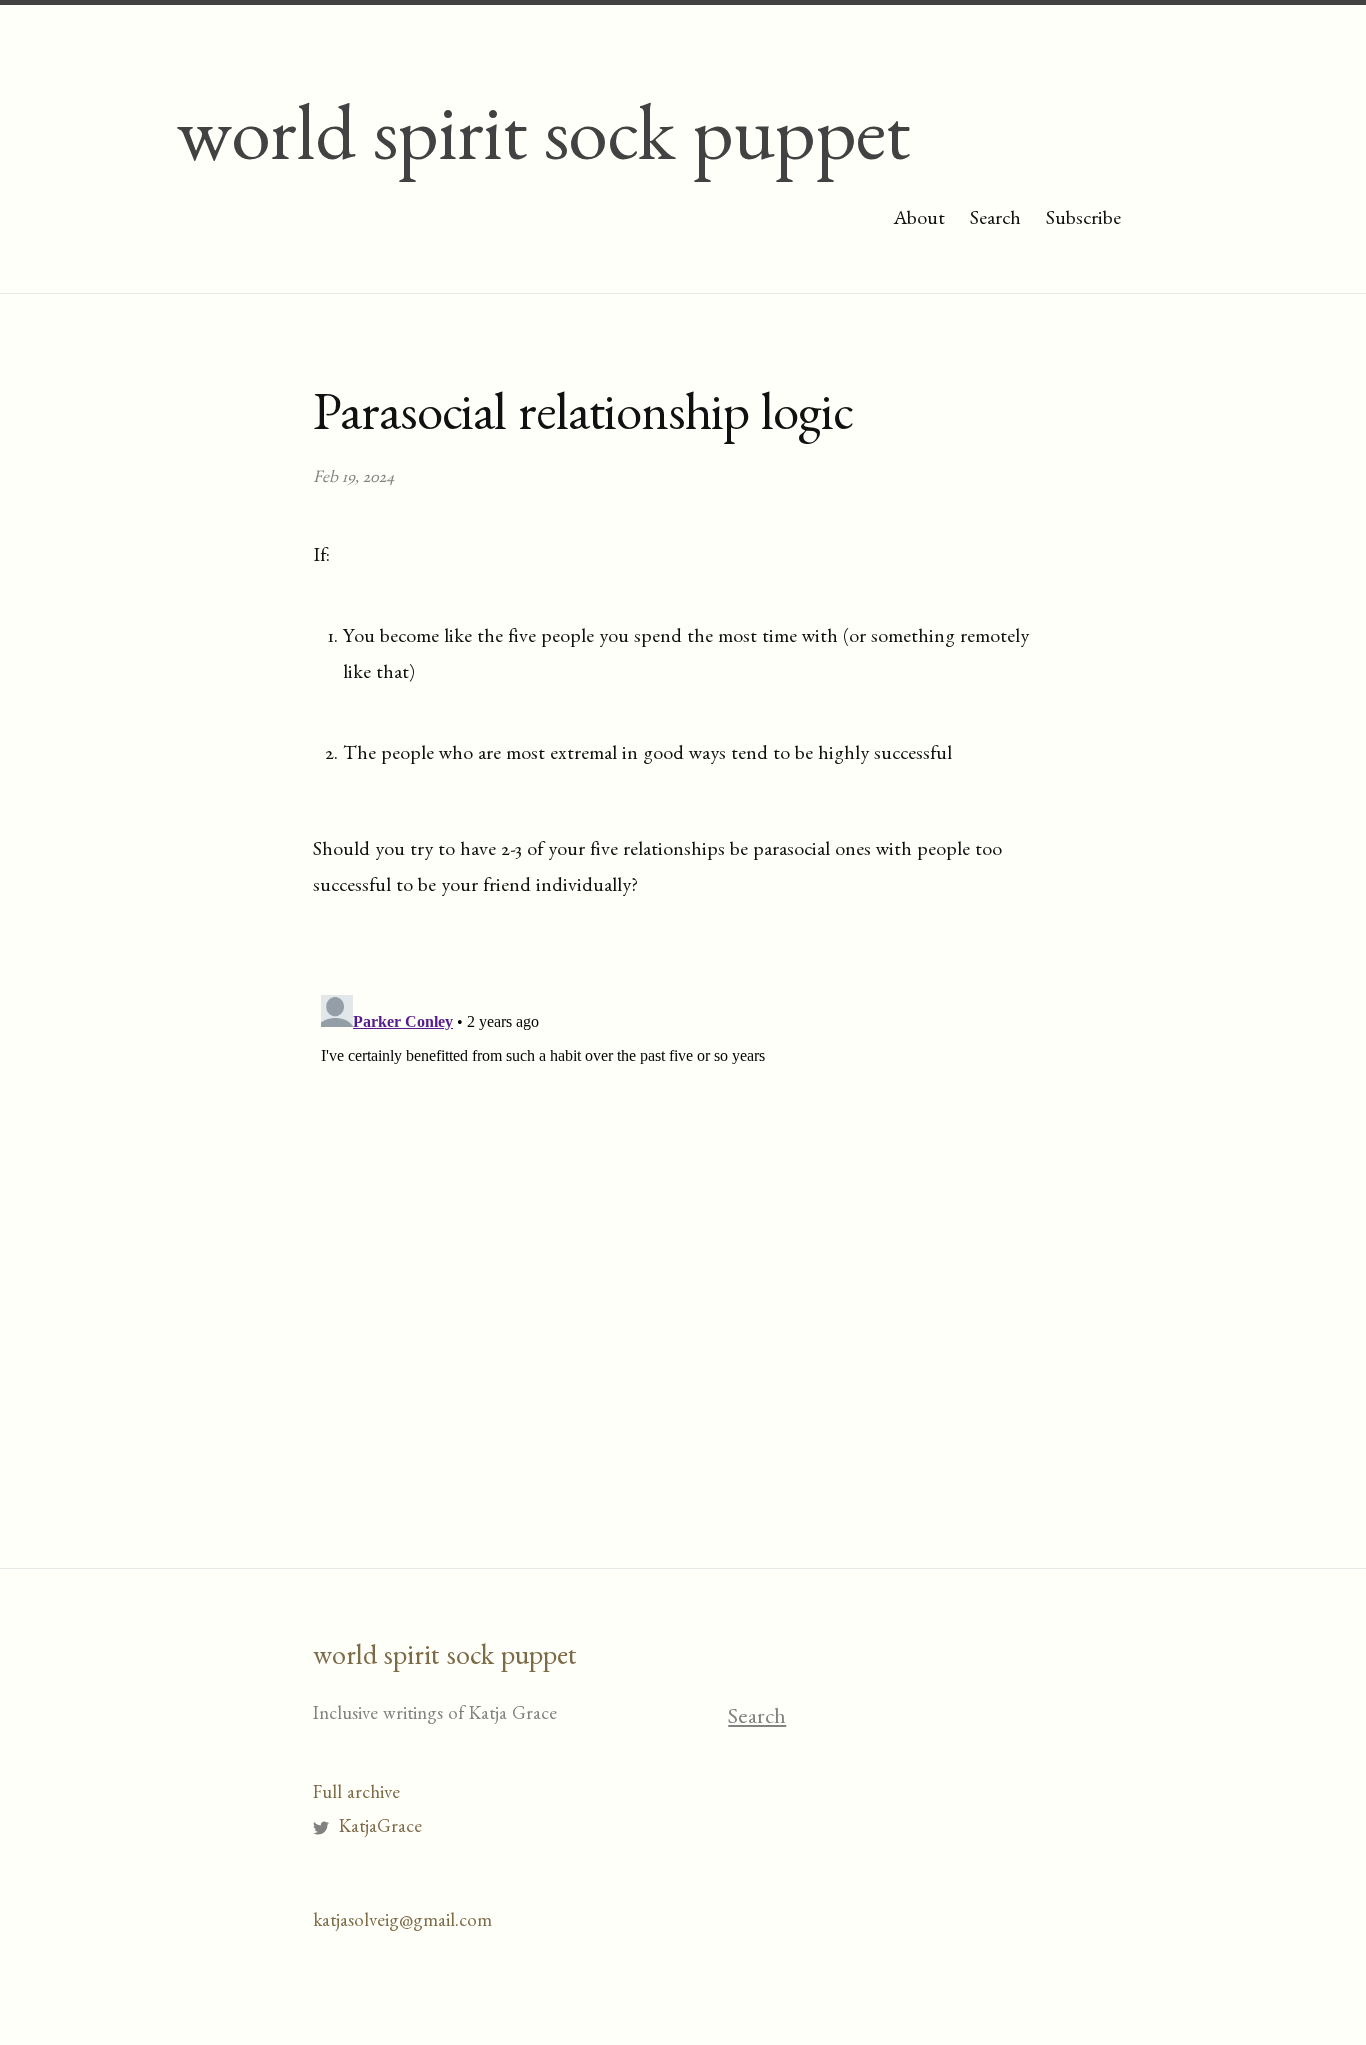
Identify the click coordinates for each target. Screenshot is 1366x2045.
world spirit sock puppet (542, 149)
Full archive (356, 1795)
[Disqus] (683, 1237)
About (919, 221)
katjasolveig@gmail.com (402, 1923)
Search (995, 221)
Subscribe (1083, 221)
